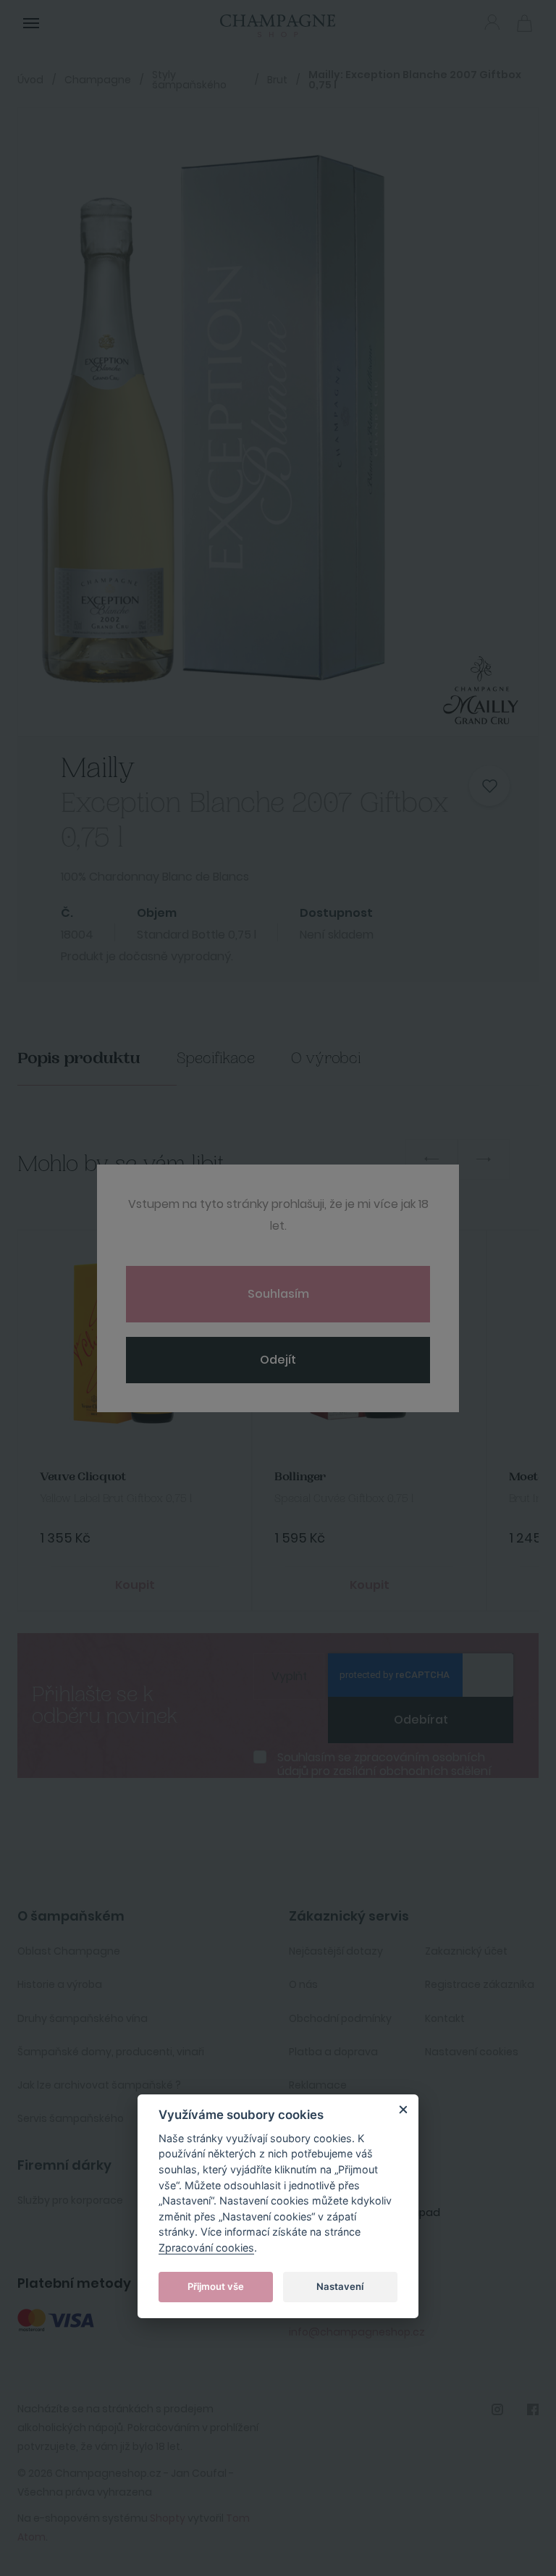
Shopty (168, 2518)
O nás (303, 1984)
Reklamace (318, 2085)
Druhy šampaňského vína (83, 2018)
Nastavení (340, 2286)
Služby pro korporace (70, 2200)
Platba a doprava (333, 2052)
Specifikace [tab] (216, 1058)
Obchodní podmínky (340, 2018)
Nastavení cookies (472, 2052)
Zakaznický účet (466, 1951)
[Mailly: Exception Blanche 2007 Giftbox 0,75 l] (256, 422)
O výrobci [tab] (326, 1058)
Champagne (98, 80)
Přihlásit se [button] (492, 22)
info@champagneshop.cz (357, 2332)
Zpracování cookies (206, 2248)
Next (484, 1159)
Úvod (30, 80)
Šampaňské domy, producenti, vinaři (111, 2052)
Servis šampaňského (71, 2118)
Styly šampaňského (189, 80)
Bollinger (300, 1477)
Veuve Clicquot (83, 1477)
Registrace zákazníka (480, 1984)
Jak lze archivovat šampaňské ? (99, 2085)
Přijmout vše (216, 2286)
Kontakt (445, 2018)
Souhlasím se (384, 1764)
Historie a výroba (60, 1984)
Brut (277, 80)
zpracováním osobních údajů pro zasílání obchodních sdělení (384, 1764)
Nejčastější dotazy (336, 1951)
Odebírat (421, 1720)
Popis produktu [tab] (79, 1058)
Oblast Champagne (69, 1951)
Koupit (135, 1585)
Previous (431, 1159)
